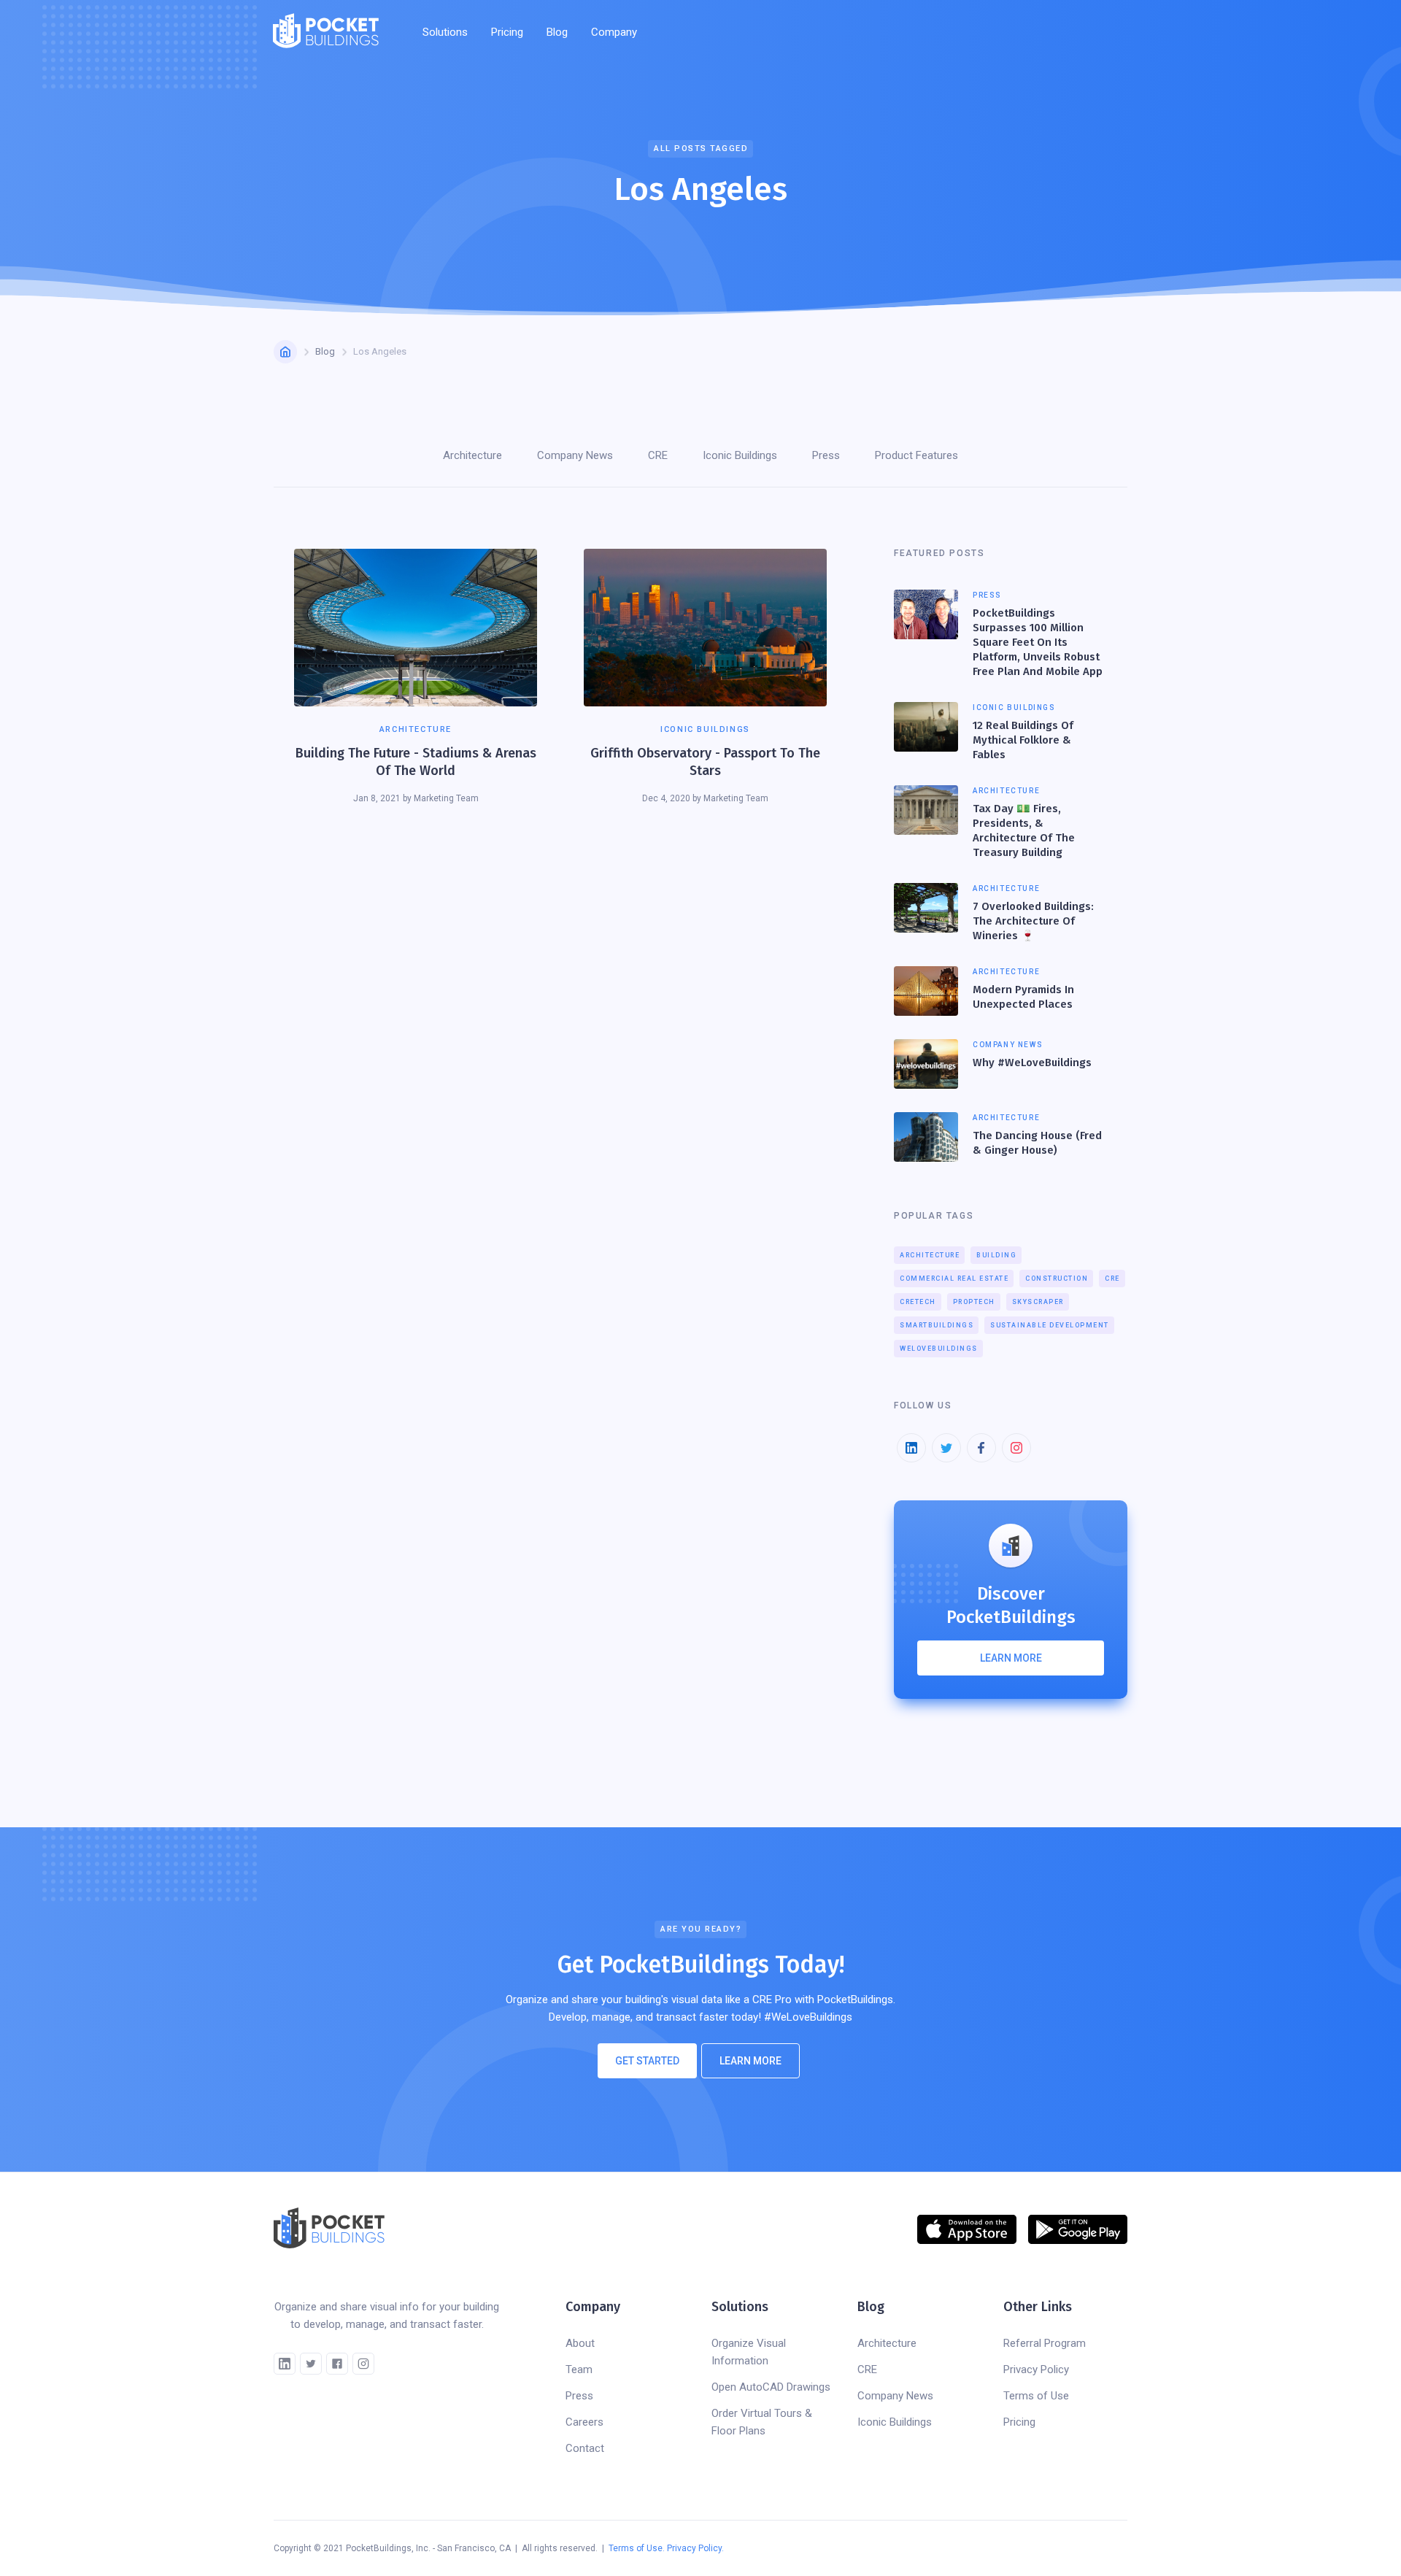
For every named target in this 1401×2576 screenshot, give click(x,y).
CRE (1112, 1279)
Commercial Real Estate (954, 1279)
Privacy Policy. (695, 2548)
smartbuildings (937, 1325)
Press (579, 2396)
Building (996, 1255)
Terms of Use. (637, 2548)
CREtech (918, 1302)
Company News (895, 2396)
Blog (557, 32)
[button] (445, 32)
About (580, 2343)
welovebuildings (939, 1349)
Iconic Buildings (895, 2422)
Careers (584, 2422)
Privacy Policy (1036, 2369)
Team (579, 2369)
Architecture (930, 1255)
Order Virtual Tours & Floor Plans (762, 2422)
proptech (974, 1302)
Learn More (750, 2061)
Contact (585, 2448)
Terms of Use (1036, 2396)
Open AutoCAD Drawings (771, 2387)
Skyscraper (1038, 1302)
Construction (1057, 1279)
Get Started (647, 2061)
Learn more (1011, 1658)
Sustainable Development (1050, 1325)
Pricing (507, 32)
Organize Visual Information (749, 2352)
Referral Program (1045, 2343)
